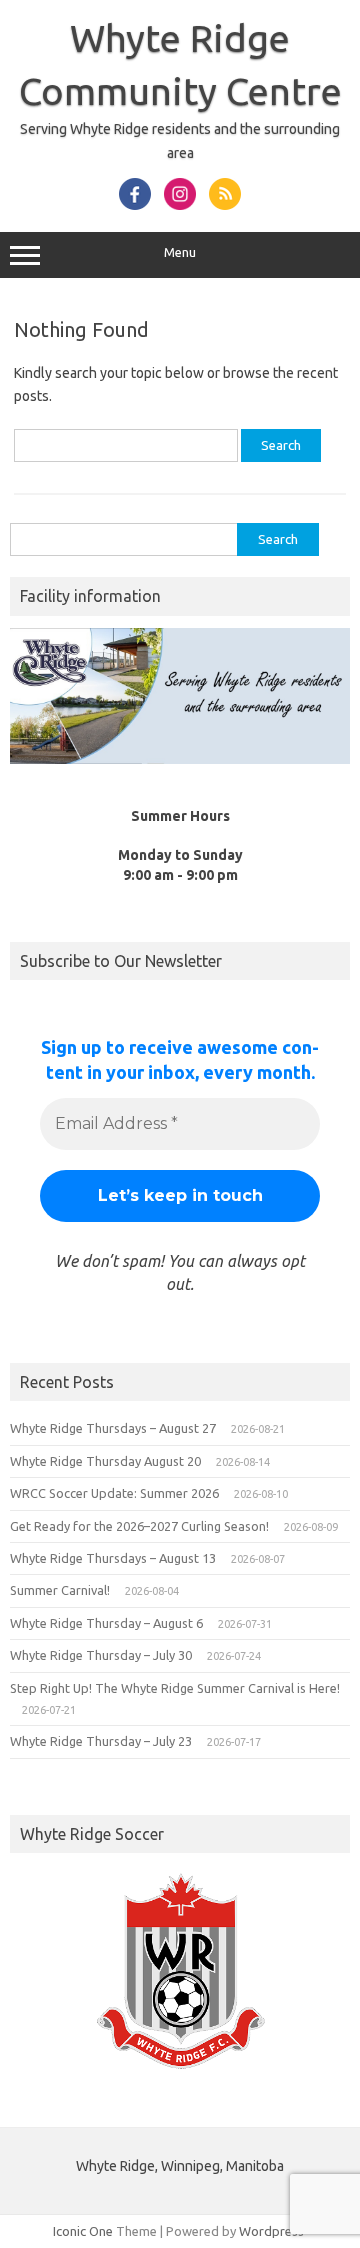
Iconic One (83, 2231)
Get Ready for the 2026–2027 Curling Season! (139, 1526)
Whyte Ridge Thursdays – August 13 (113, 1558)
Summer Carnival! (60, 1590)
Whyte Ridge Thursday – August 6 (106, 1623)
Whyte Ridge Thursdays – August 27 (113, 1428)
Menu (180, 252)
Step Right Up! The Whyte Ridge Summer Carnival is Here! (175, 1688)
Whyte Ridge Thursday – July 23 (101, 1741)
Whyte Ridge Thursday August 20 (105, 1461)
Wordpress (271, 2231)
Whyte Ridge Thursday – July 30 (101, 1655)
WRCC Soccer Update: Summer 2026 (114, 1493)
